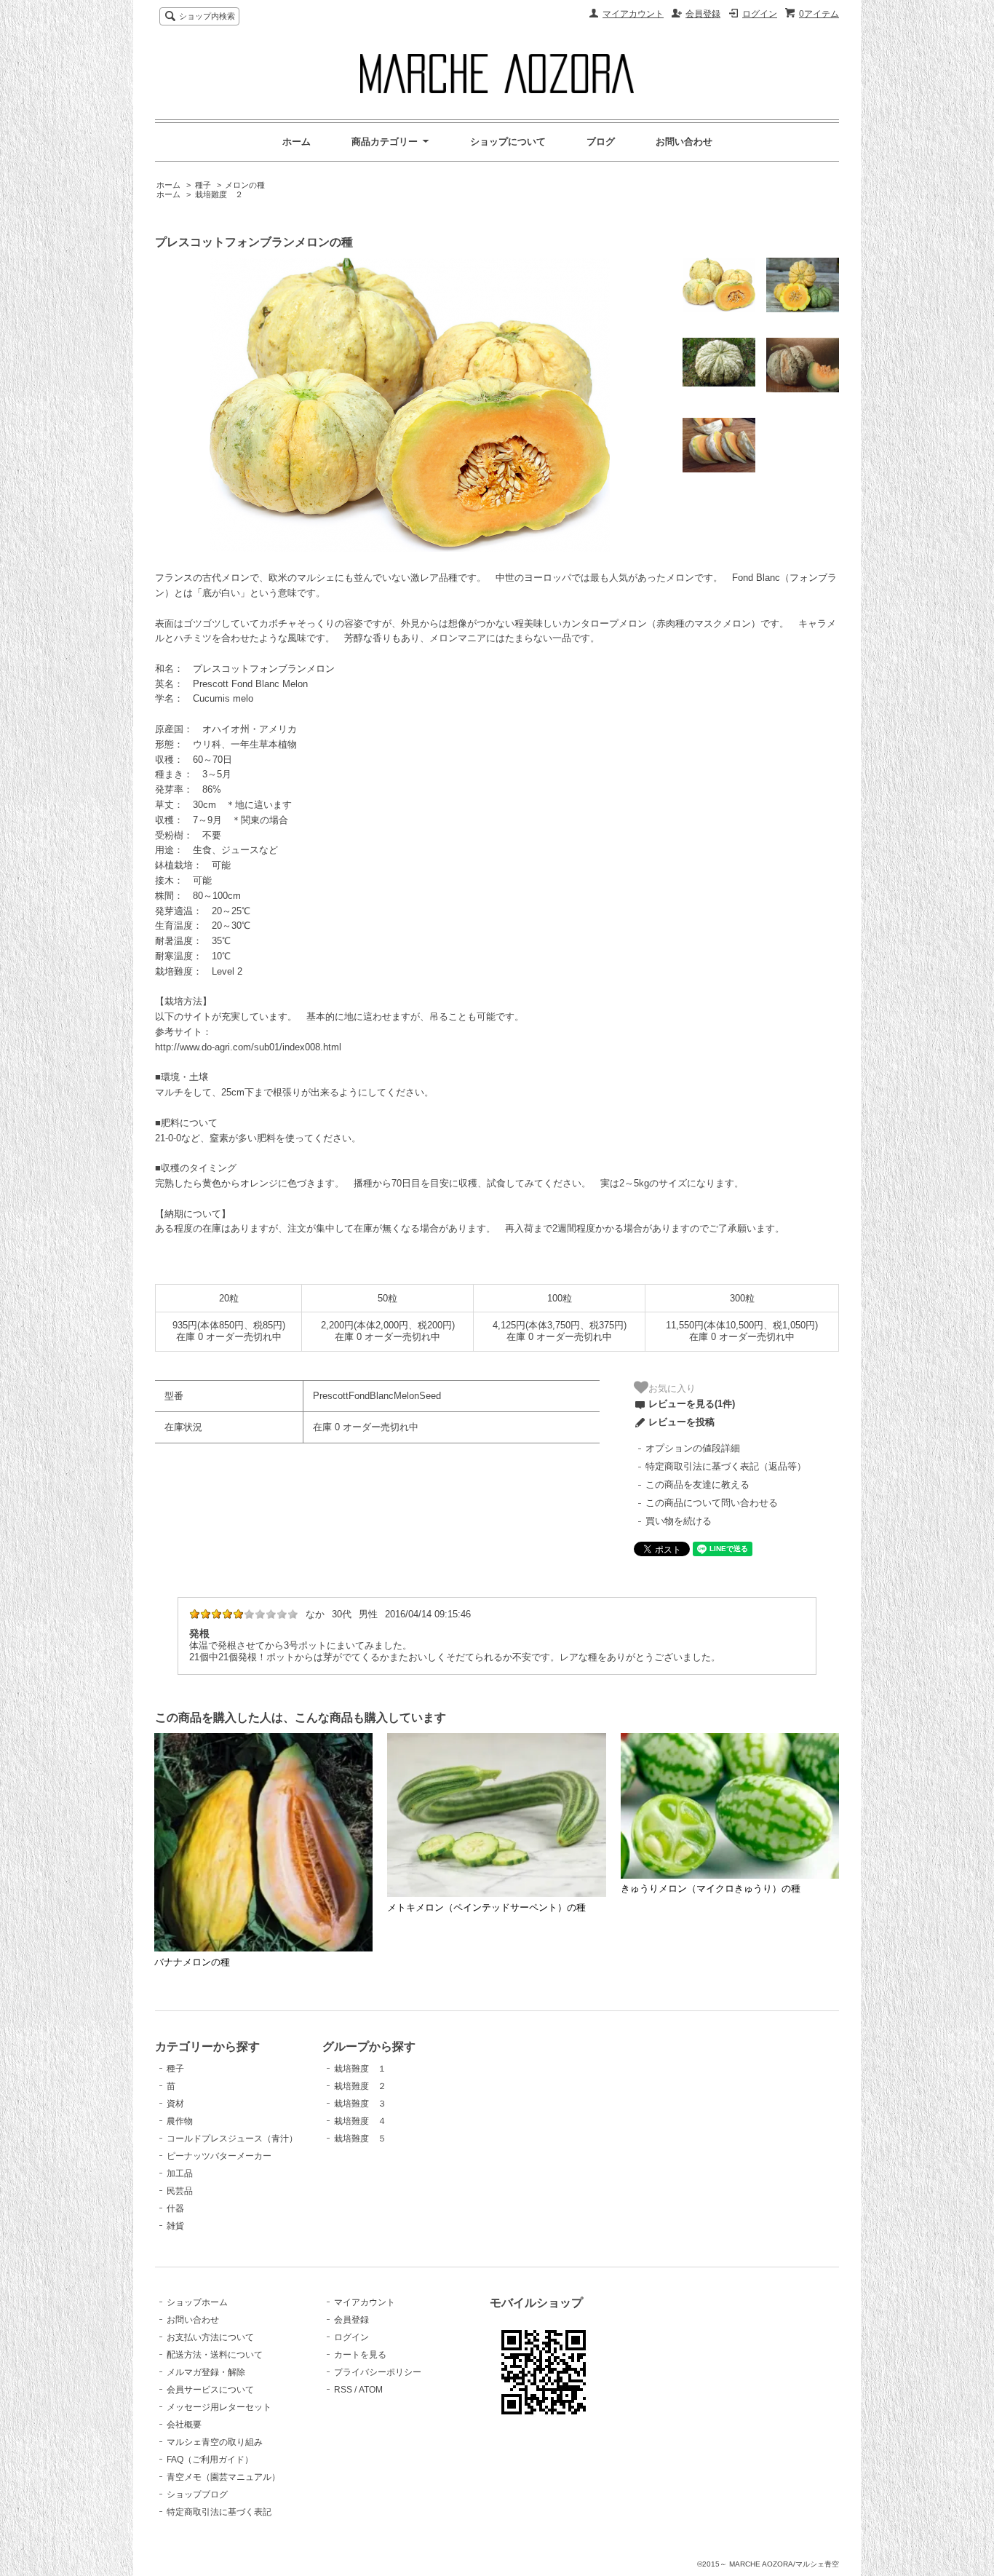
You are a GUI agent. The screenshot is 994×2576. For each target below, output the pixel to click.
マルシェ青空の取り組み (215, 2442)
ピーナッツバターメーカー (219, 2156)
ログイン (760, 14)
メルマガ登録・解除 (206, 2372)
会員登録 (703, 14)
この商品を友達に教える (697, 1485)
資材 (175, 2104)
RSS (343, 2390)
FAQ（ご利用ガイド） (210, 2460)
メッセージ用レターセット (219, 2407)
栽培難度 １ (360, 2069)
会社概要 (184, 2425)
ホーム (297, 142)
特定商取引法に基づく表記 (219, 2512)
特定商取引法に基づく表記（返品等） (726, 1466)
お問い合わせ (684, 142)
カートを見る (360, 2355)
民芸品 (180, 2191)
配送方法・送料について (215, 2355)
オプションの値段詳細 (693, 1448)
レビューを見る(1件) (692, 1404)
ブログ (601, 142)
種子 (203, 185)
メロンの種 (245, 185)
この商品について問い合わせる (712, 1503)
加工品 (180, 2173)
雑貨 (175, 2226)
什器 (175, 2208)
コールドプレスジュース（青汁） (232, 2139)
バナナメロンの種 (192, 1962)
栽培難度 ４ (360, 2121)
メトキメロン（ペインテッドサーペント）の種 (486, 1907)
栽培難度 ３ (360, 2104)
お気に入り (672, 1388)
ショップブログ (197, 2494)
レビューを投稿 (681, 1422)
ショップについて (508, 142)
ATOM (371, 2390)
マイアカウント (633, 14)
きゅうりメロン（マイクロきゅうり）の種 (711, 1889)
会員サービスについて (210, 2390)
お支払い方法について (210, 2337)
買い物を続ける (679, 1521)
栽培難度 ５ (360, 2139)
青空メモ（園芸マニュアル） (223, 2477)
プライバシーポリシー (378, 2372)
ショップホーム (197, 2302)
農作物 (180, 2121)
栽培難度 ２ (219, 194)
